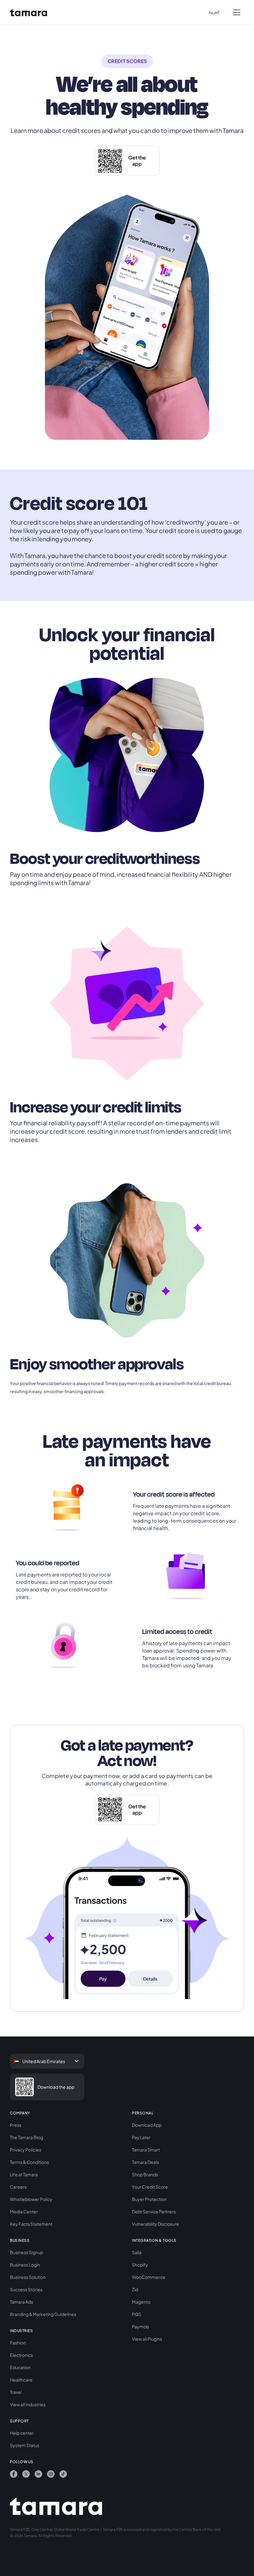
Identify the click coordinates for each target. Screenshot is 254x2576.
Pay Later (141, 2137)
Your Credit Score (150, 2187)
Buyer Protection (149, 2199)
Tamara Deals (145, 2162)
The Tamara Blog (26, 2137)
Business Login (25, 2265)
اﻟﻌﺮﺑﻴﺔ (214, 12)
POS (137, 2314)
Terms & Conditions (29, 2162)
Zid (135, 2289)
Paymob (140, 2327)
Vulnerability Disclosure (155, 2224)
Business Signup (26, 2252)
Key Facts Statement (31, 2224)
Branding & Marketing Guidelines (43, 2314)
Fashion (18, 2343)
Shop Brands (145, 2174)
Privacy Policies (26, 2150)
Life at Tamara (24, 2174)
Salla (137, 2252)
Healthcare (21, 2380)
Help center (22, 2433)
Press (16, 2125)
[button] (237, 12)
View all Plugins (147, 2339)
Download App (147, 2125)
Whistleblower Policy (31, 2199)
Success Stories (26, 2289)
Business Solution (28, 2277)
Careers (18, 2187)
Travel (16, 2392)
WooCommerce (149, 2277)
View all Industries (28, 2404)
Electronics (21, 2355)
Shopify (140, 2265)
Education (20, 2367)
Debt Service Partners (154, 2211)
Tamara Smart (146, 2150)
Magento (141, 2302)
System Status (25, 2445)
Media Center (24, 2211)
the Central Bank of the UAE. (197, 2529)
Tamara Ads (22, 2302)
